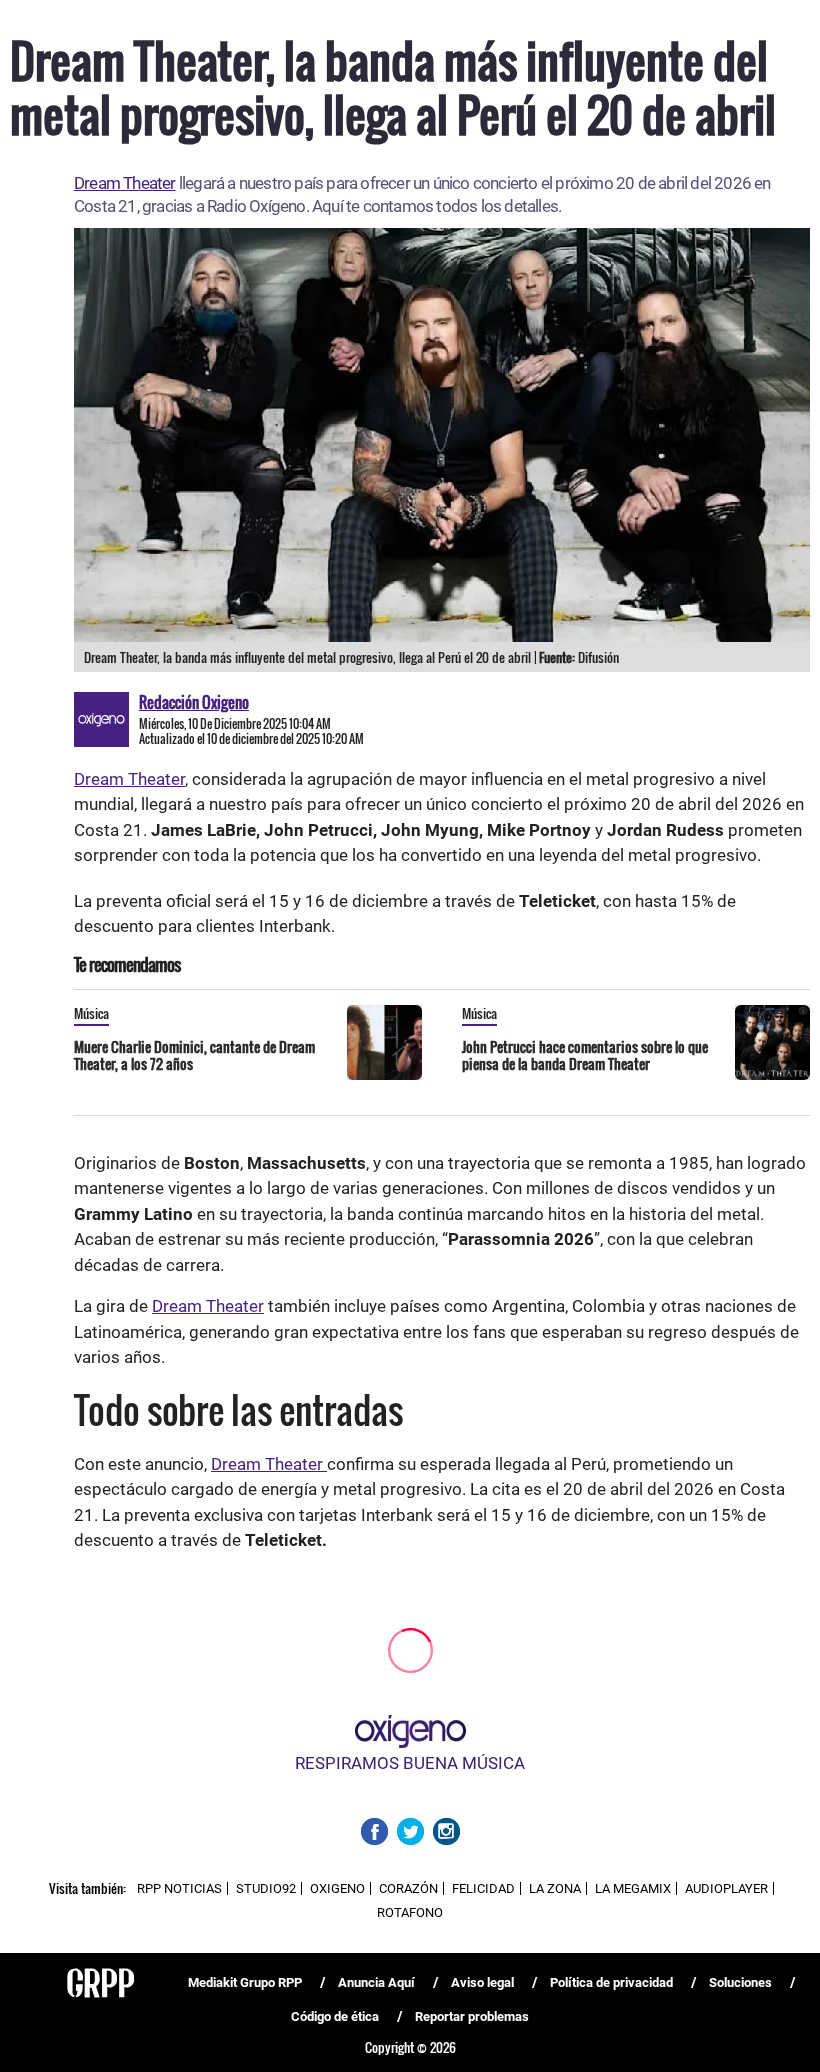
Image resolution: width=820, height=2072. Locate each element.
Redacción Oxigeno (194, 702)
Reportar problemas (472, 2016)
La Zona (555, 1888)
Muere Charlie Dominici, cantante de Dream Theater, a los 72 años (194, 1055)
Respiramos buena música (410, 1763)
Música (91, 1013)
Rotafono (410, 1912)
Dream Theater (125, 183)
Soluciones (740, 1982)
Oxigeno (337, 1888)
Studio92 (266, 1888)
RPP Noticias (179, 1888)
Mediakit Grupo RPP (245, 1982)
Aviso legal (482, 1982)
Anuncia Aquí (376, 1982)
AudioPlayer (726, 1888)
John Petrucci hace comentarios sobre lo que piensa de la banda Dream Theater (585, 1055)
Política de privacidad (611, 1982)
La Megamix (633, 1888)
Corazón (408, 1888)
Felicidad (483, 1888)
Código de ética (335, 2016)
